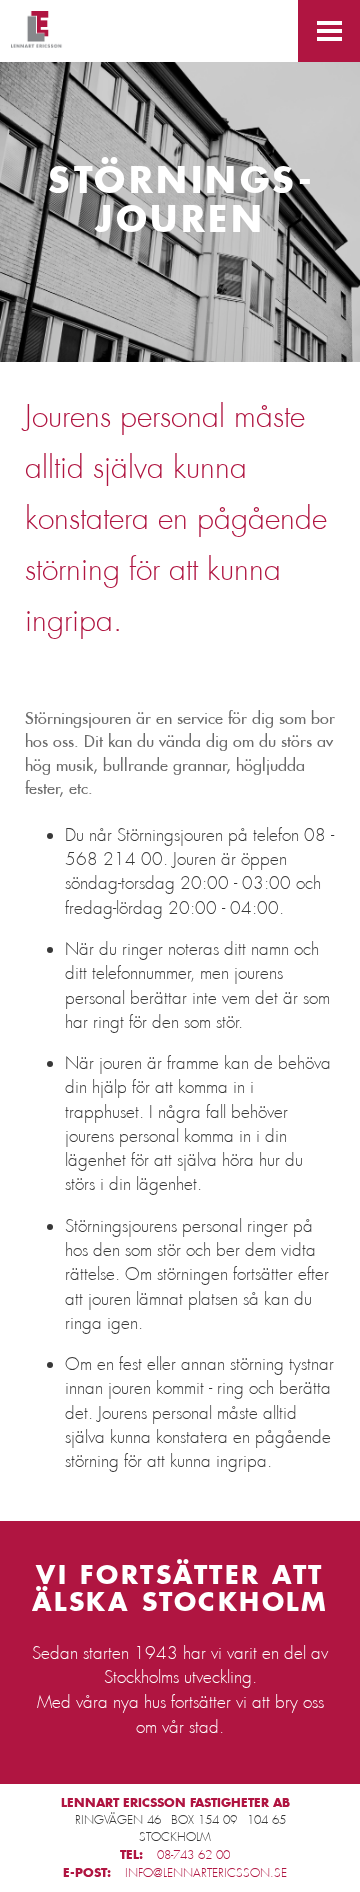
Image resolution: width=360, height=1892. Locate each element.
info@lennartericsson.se (206, 1873)
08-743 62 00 (193, 1855)
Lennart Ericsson (37, 32)
